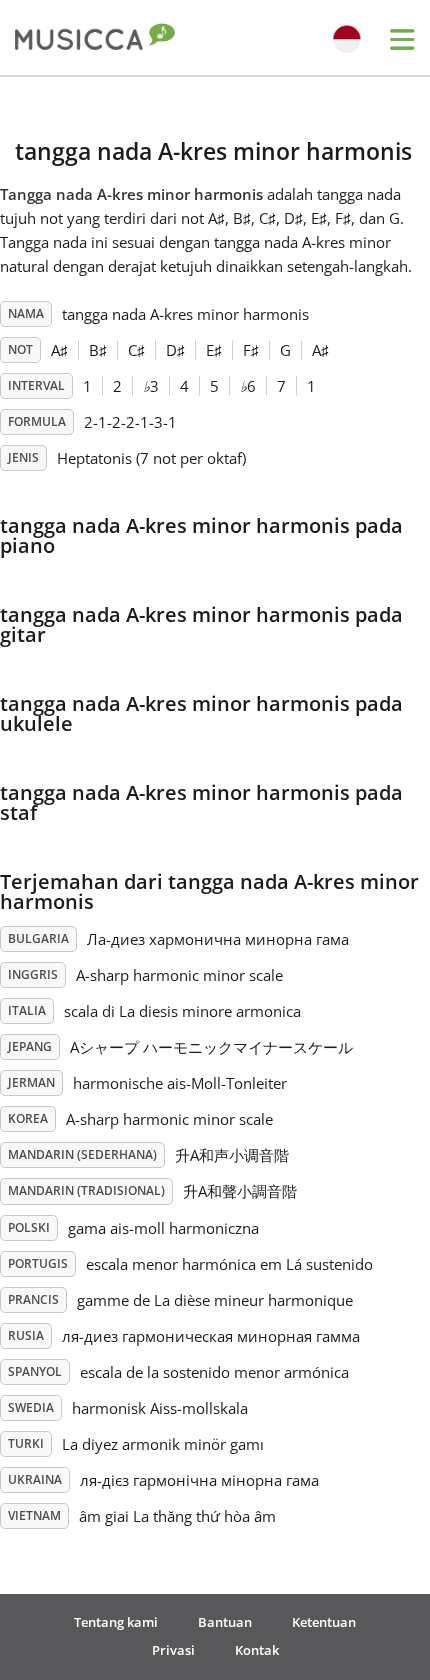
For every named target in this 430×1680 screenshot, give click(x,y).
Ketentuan (324, 1622)
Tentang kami (116, 1622)
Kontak (257, 1650)
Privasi (173, 1650)
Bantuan (225, 1622)
